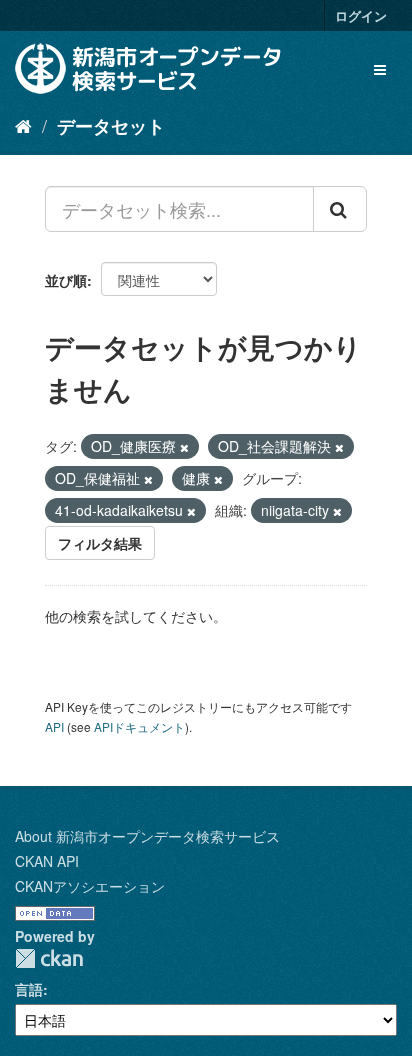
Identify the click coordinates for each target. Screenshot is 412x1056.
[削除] (184, 447)
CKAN (49, 958)
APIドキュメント (139, 726)
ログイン (361, 15)
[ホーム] (23, 125)
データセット (111, 126)
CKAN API (47, 861)
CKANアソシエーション (90, 886)
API (54, 726)
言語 (29, 989)
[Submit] (340, 209)
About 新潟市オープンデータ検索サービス (147, 836)
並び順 (66, 280)
